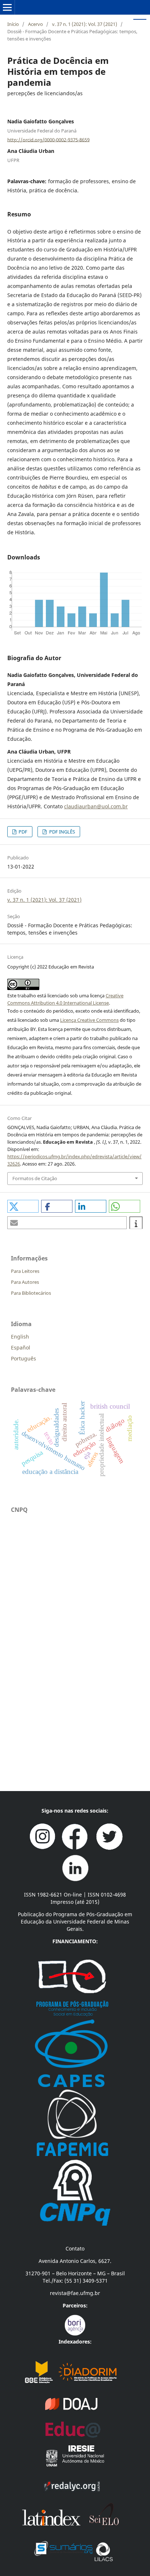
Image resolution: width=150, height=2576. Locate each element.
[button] (23, 1206)
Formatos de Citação (35, 1178)
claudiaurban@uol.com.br (96, 806)
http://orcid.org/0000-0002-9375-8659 (48, 139)
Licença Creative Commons (89, 1020)
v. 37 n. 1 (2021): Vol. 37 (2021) (85, 24)
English (20, 1337)
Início (13, 24)
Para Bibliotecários (31, 1293)
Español (21, 1347)
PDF (22, 832)
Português (23, 1358)
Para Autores (25, 1282)
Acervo (35, 24)
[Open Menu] (7, 7)
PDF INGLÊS (62, 832)
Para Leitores (25, 1271)
